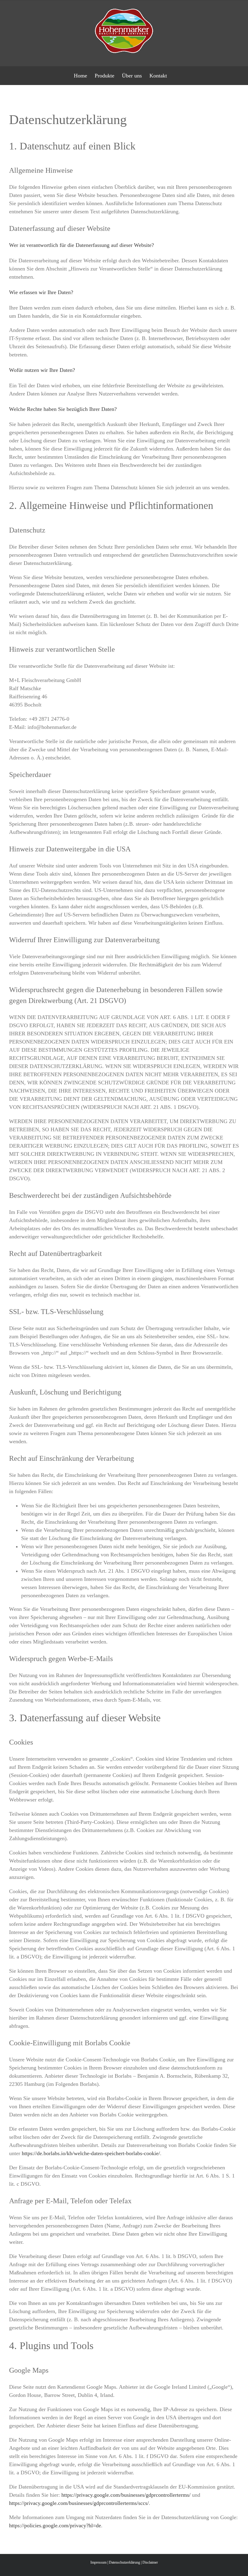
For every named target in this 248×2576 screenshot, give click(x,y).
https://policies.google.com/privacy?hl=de (55, 2525)
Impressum (98, 2562)
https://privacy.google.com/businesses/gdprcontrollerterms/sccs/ (79, 2503)
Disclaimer (150, 2562)
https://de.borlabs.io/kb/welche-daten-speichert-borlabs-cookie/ (91, 2153)
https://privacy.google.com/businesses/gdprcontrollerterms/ (126, 2495)
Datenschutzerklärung (124, 2562)
